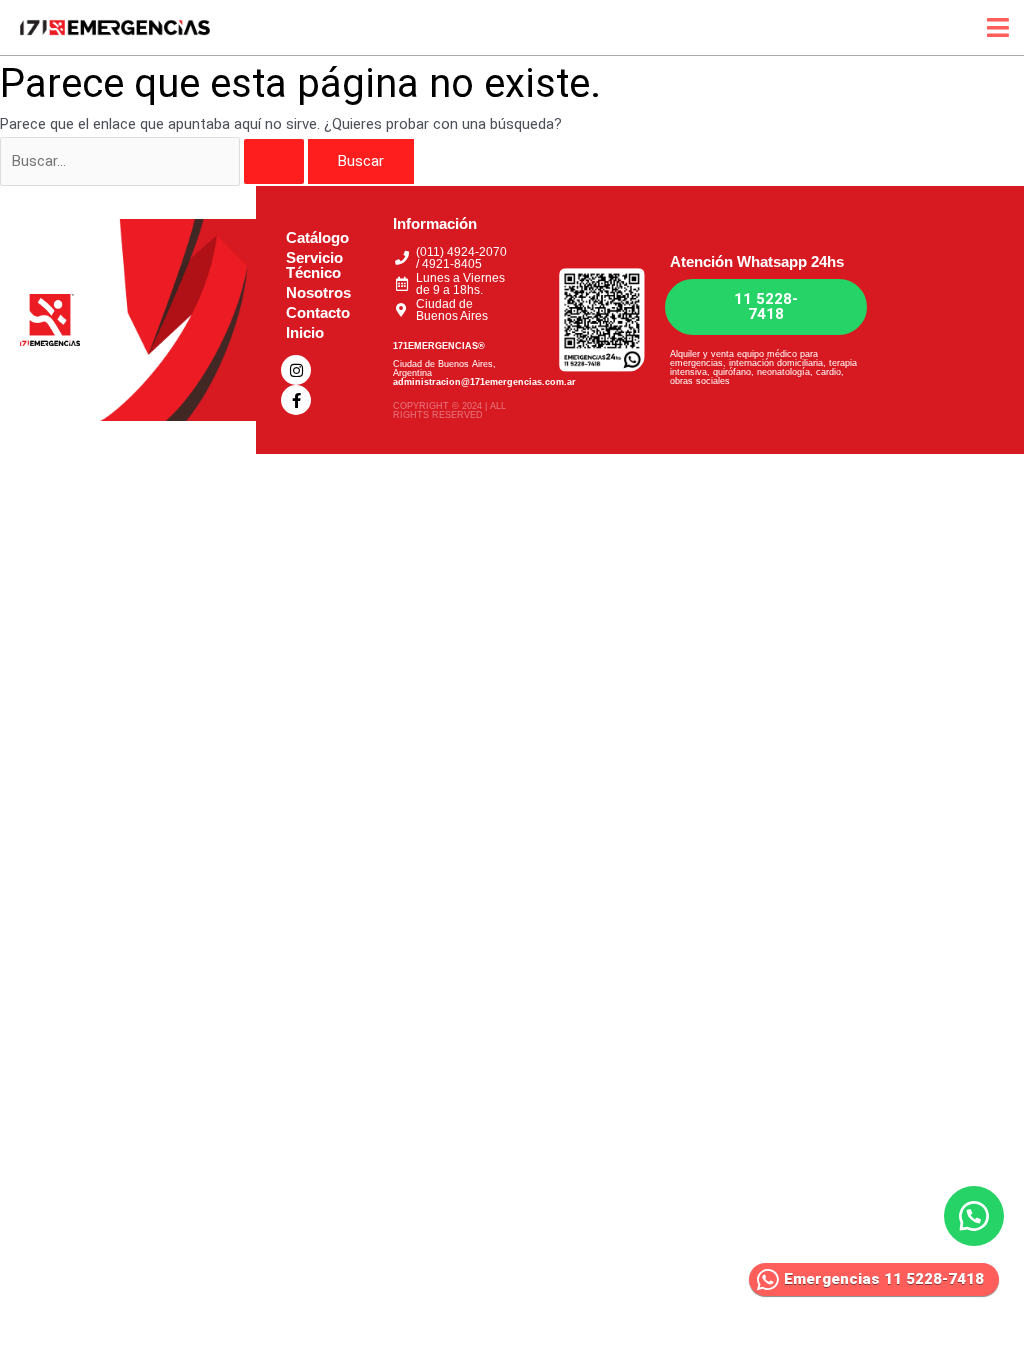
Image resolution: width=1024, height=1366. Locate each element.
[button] (974, 1216)
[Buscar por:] (154, 161)
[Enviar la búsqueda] (274, 161)
